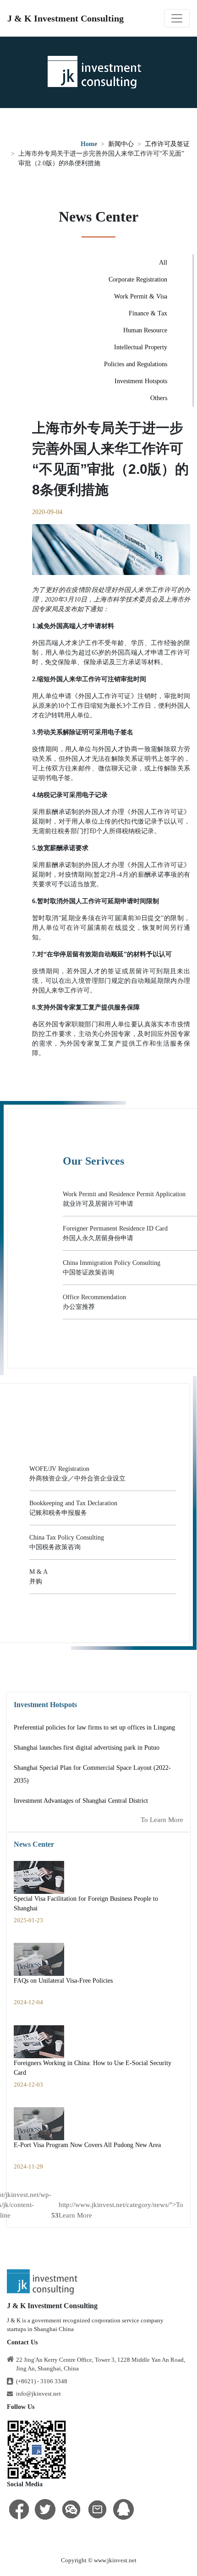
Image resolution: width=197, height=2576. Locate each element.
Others (159, 398)
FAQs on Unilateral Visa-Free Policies (63, 1981)
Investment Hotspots (141, 381)
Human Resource (145, 330)
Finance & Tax (148, 313)
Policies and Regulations (136, 364)
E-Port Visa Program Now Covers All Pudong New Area (87, 2145)
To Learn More (162, 1820)
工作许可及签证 (167, 144)
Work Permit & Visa (141, 296)
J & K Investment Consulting (66, 18)
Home (89, 144)
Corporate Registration (138, 279)
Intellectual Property (141, 347)
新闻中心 (121, 144)
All (163, 263)
